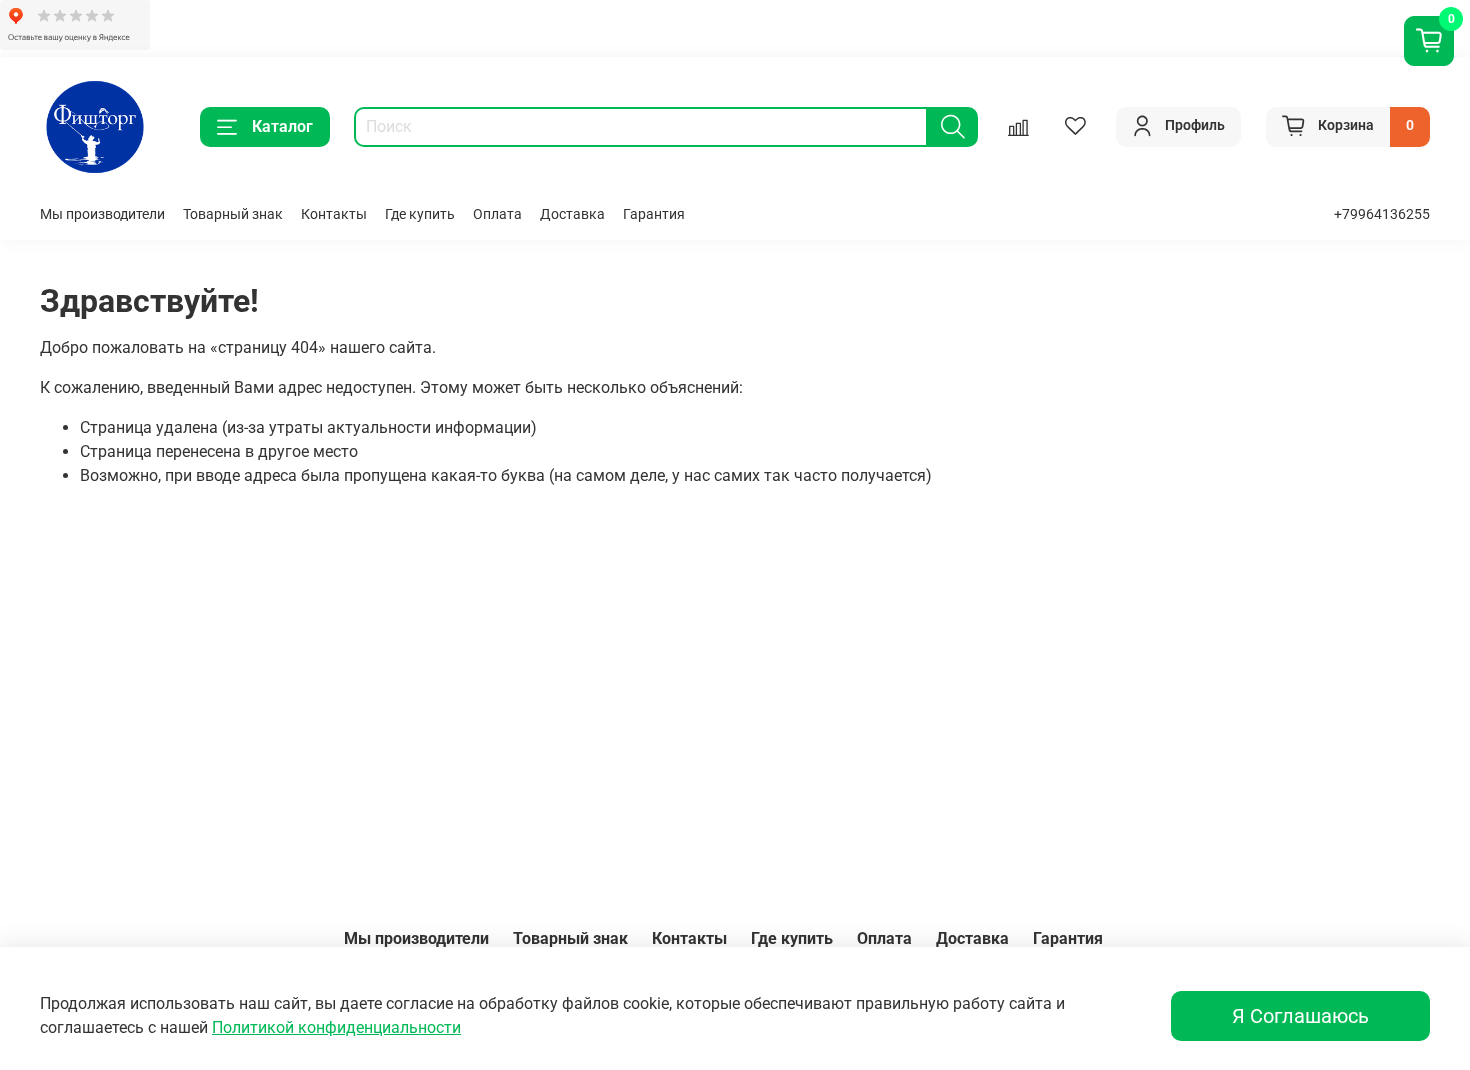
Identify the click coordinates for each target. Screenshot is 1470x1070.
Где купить (420, 214)
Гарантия (654, 214)
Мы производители (102, 214)
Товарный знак (233, 214)
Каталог (282, 126)
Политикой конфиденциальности (336, 1027)
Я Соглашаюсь (1300, 1016)
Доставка (572, 214)
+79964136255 (1382, 214)
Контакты (334, 214)
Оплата (497, 214)
